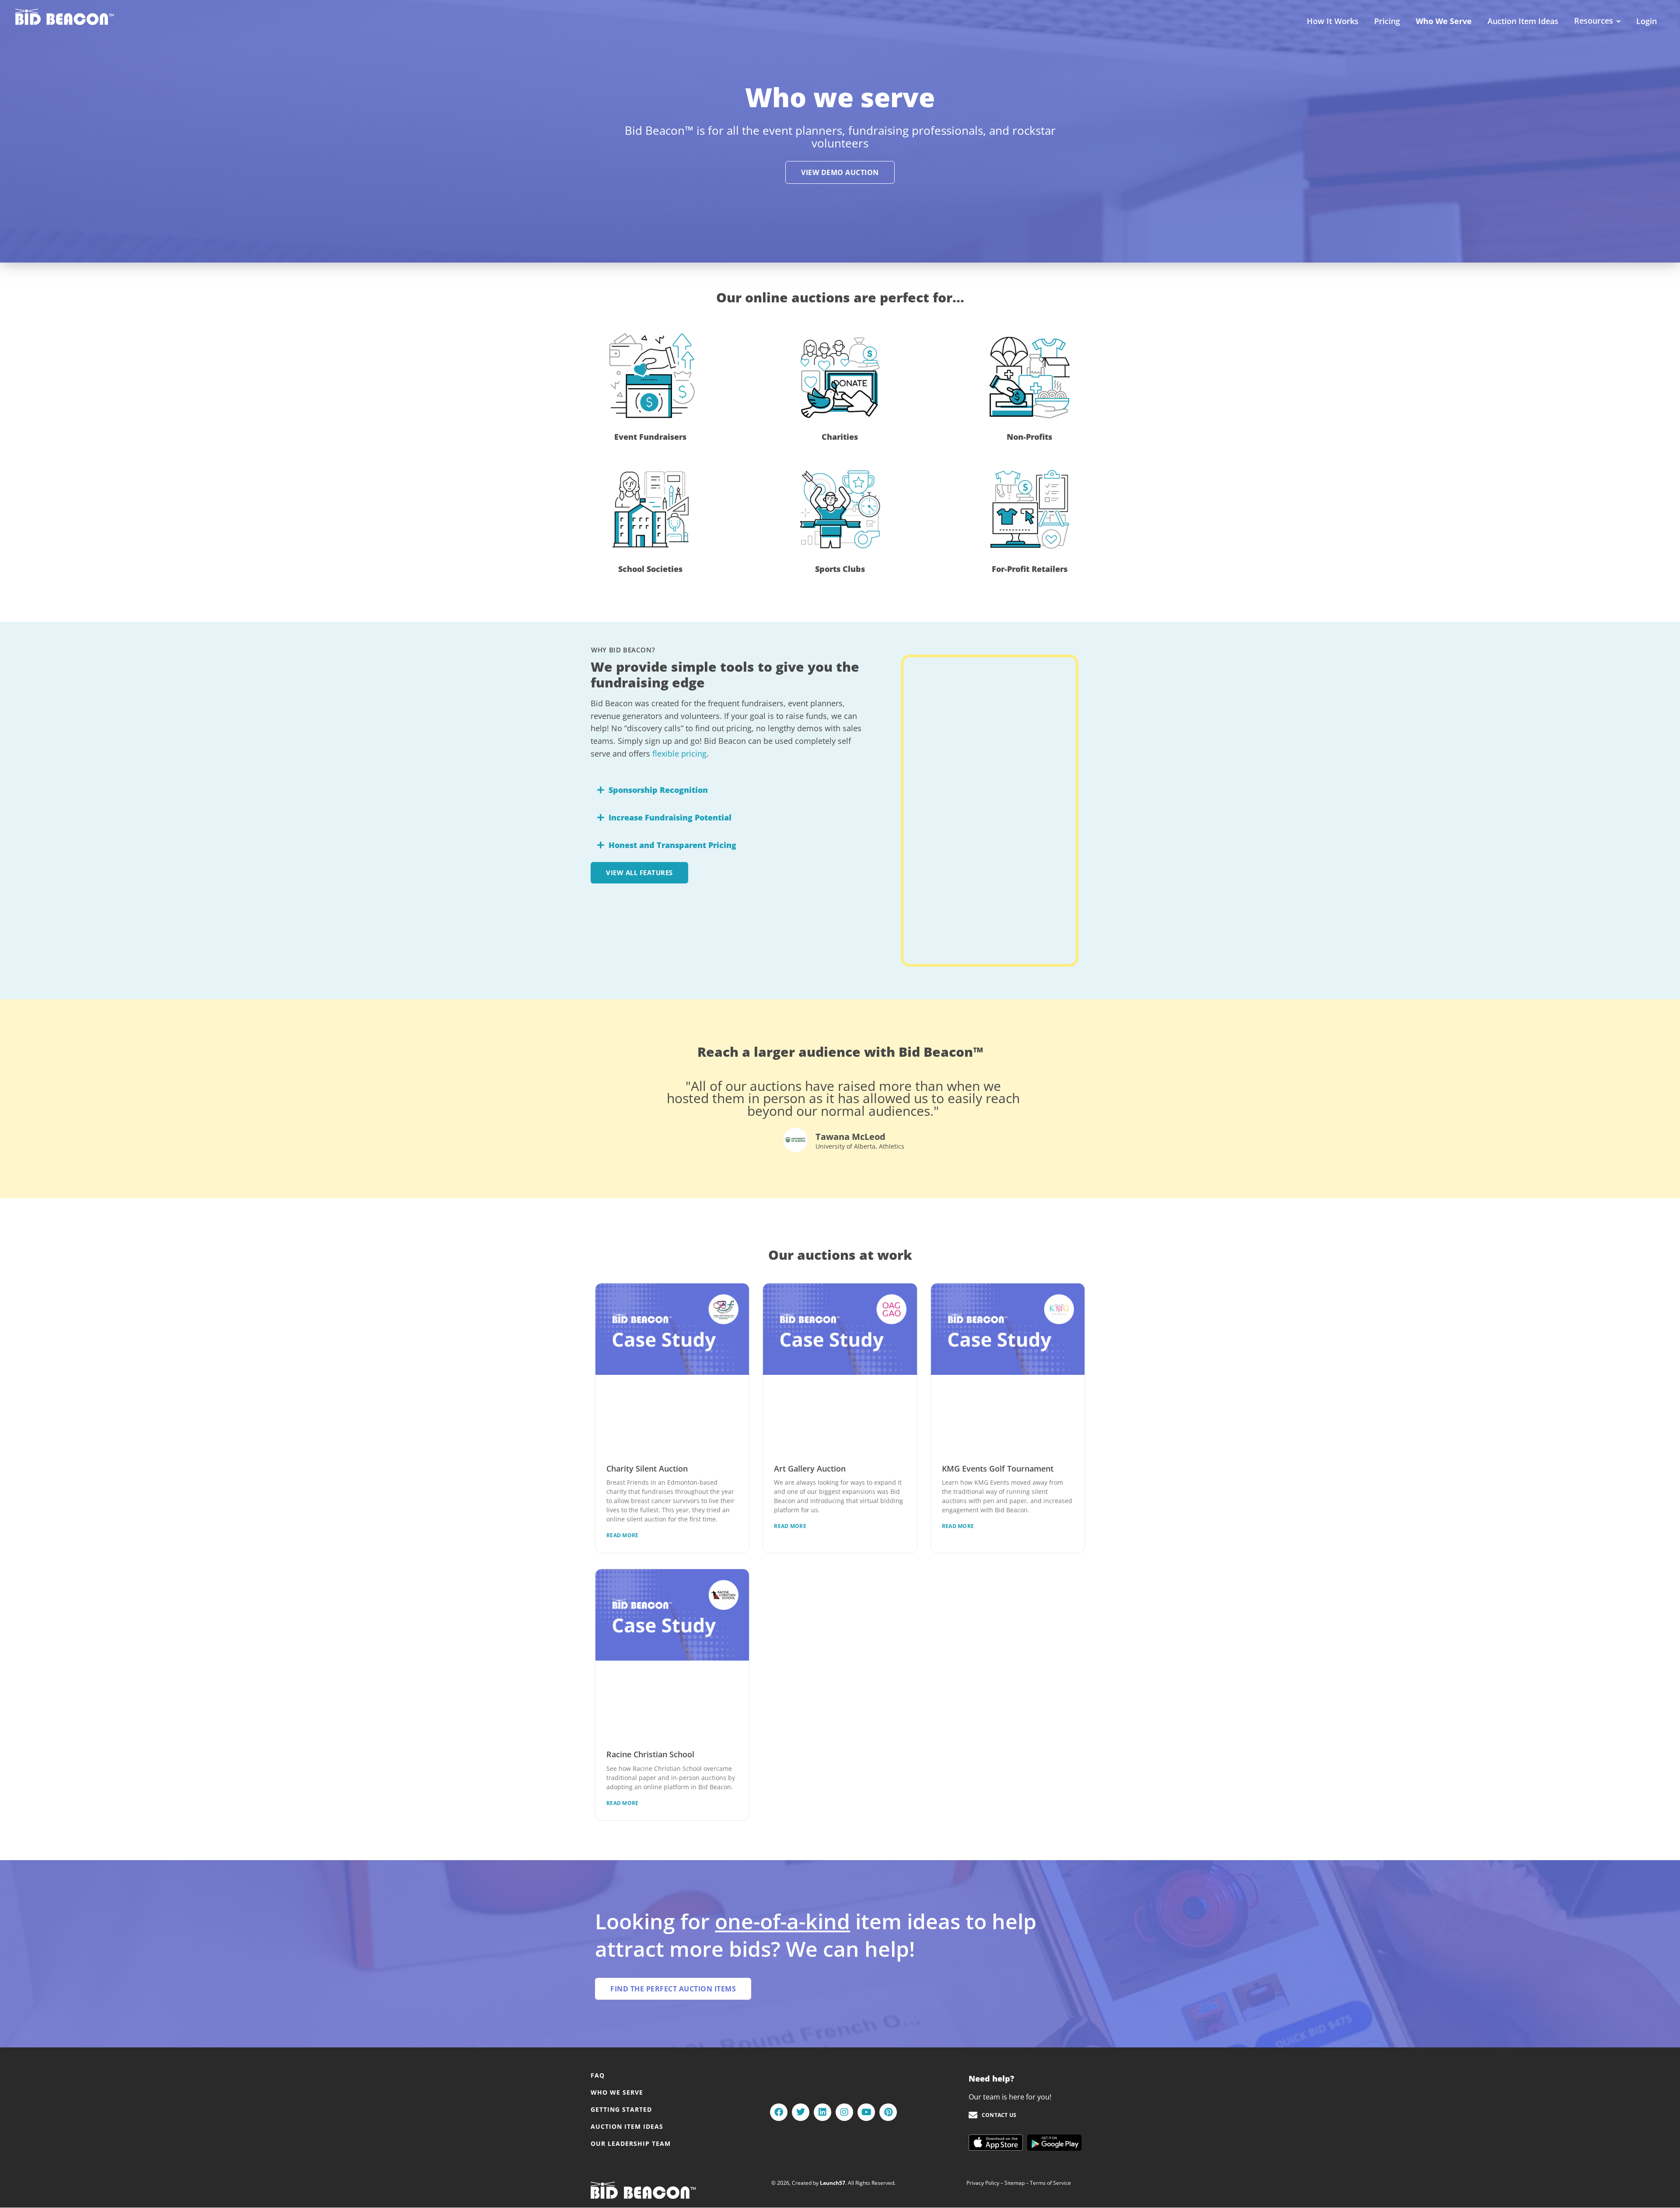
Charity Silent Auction (647, 1468)
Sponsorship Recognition (658, 790)
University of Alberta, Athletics (860, 1146)
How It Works (1333, 21)
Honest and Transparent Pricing (672, 845)
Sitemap (1015, 2183)
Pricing (1387, 21)
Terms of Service (1050, 2183)
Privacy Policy (983, 2183)
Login (1647, 21)
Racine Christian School (650, 1754)
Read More (623, 1535)
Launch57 (833, 2183)
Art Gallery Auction (810, 1468)
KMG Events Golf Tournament (998, 1468)
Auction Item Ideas (1523, 21)
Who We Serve (1444, 21)
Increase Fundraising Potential (670, 817)
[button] (727, 790)
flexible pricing (679, 754)
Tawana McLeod (850, 1137)
